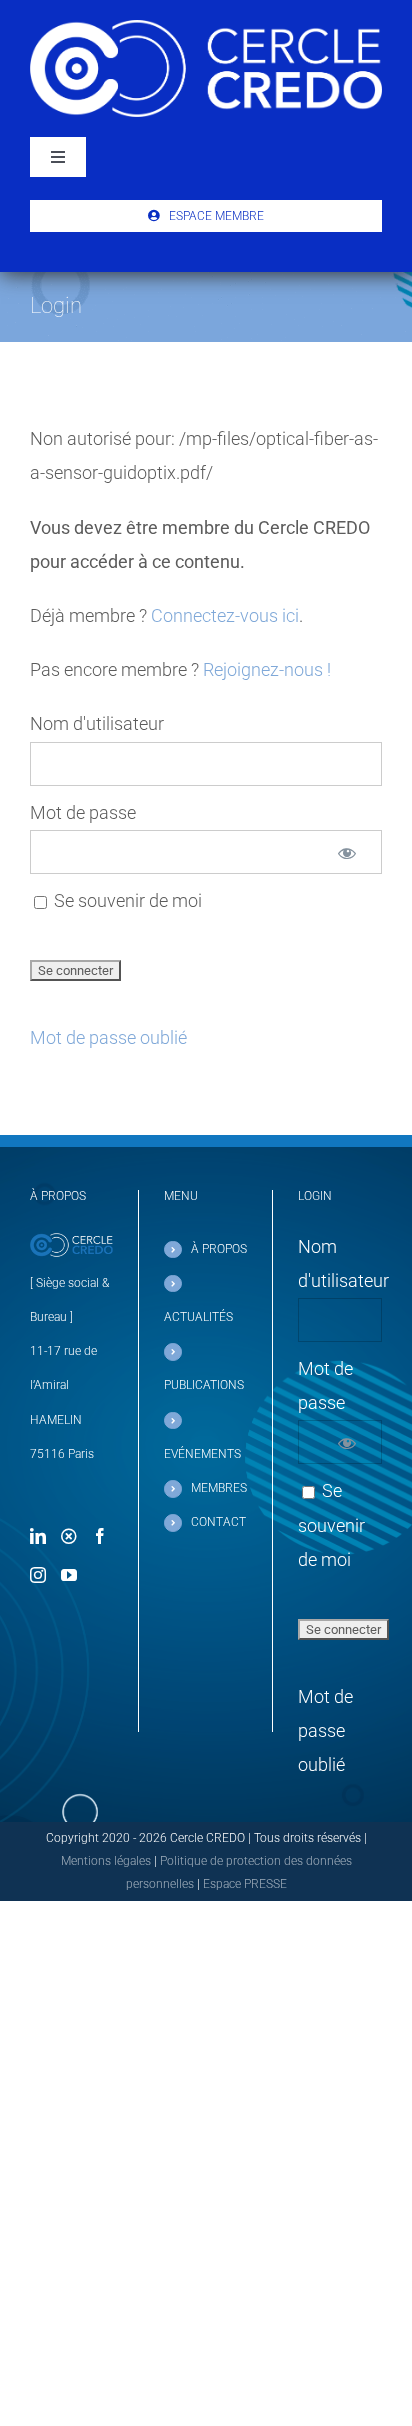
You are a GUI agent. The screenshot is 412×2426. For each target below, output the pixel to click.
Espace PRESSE (245, 1884)
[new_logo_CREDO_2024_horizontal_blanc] (206, 28)
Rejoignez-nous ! (267, 669)
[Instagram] (38, 1575)
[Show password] (347, 852)
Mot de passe (83, 812)
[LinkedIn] (38, 1536)
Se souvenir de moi (126, 900)
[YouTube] (69, 1575)
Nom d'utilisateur (97, 723)
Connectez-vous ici (225, 615)
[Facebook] (100, 1536)
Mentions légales (106, 1861)
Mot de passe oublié (108, 1037)
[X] (69, 1536)
